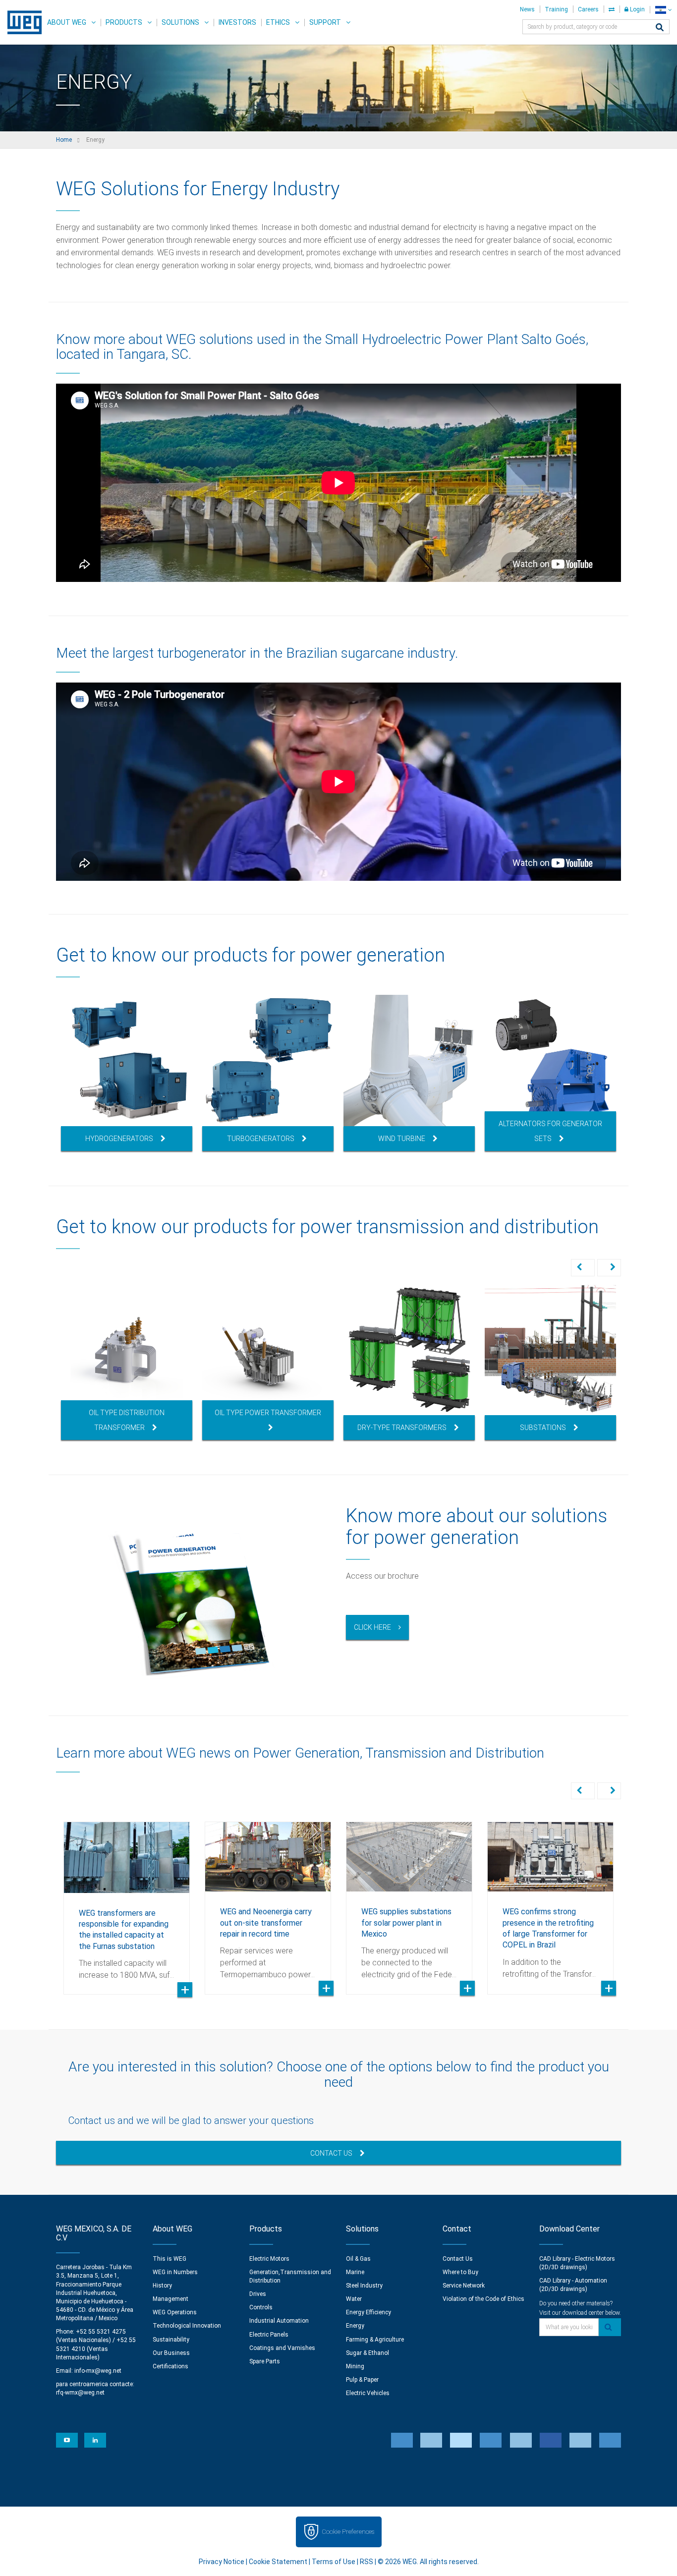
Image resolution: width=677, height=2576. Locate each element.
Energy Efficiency (368, 2312)
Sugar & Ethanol (367, 2353)
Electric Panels (269, 2335)
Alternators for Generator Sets (550, 1131)
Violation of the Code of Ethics (483, 2299)
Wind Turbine (402, 1139)
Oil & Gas (358, 2259)
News (527, 9)
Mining (355, 2366)
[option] (127, 1073)
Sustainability (171, 2340)
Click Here (372, 1627)
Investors (237, 22)
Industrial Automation (279, 2321)
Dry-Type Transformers (402, 1428)
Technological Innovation (187, 2326)
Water (354, 2299)
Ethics (278, 22)
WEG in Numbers (175, 2272)
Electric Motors (269, 2259)
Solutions (180, 22)
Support (325, 22)
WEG (21, 22)
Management (170, 2299)
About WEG (67, 22)
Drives (258, 2294)
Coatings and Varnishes (282, 2348)
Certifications (170, 2366)
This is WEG (169, 2259)
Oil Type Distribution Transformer (127, 1420)
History (162, 2286)
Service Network (464, 2286)
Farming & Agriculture (375, 2340)
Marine (355, 2272)
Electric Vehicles (368, 2393)
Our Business (171, 2353)
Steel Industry (364, 2286)
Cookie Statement (278, 2562)
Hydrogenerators (119, 1139)
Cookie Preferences (348, 2532)
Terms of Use (334, 2562)
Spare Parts (265, 2361)
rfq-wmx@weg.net (80, 2393)
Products (124, 22)
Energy (355, 2326)
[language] (663, 10)
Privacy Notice (222, 2562)
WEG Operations (175, 2312)
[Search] (660, 28)
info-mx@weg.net (98, 2371)
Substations (543, 1428)
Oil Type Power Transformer (268, 1413)
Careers (588, 9)
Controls (261, 2307)
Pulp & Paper (362, 2380)
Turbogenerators (261, 1139)
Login (637, 9)
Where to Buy (460, 2272)
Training (556, 9)
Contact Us (331, 2153)
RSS (367, 2562)
